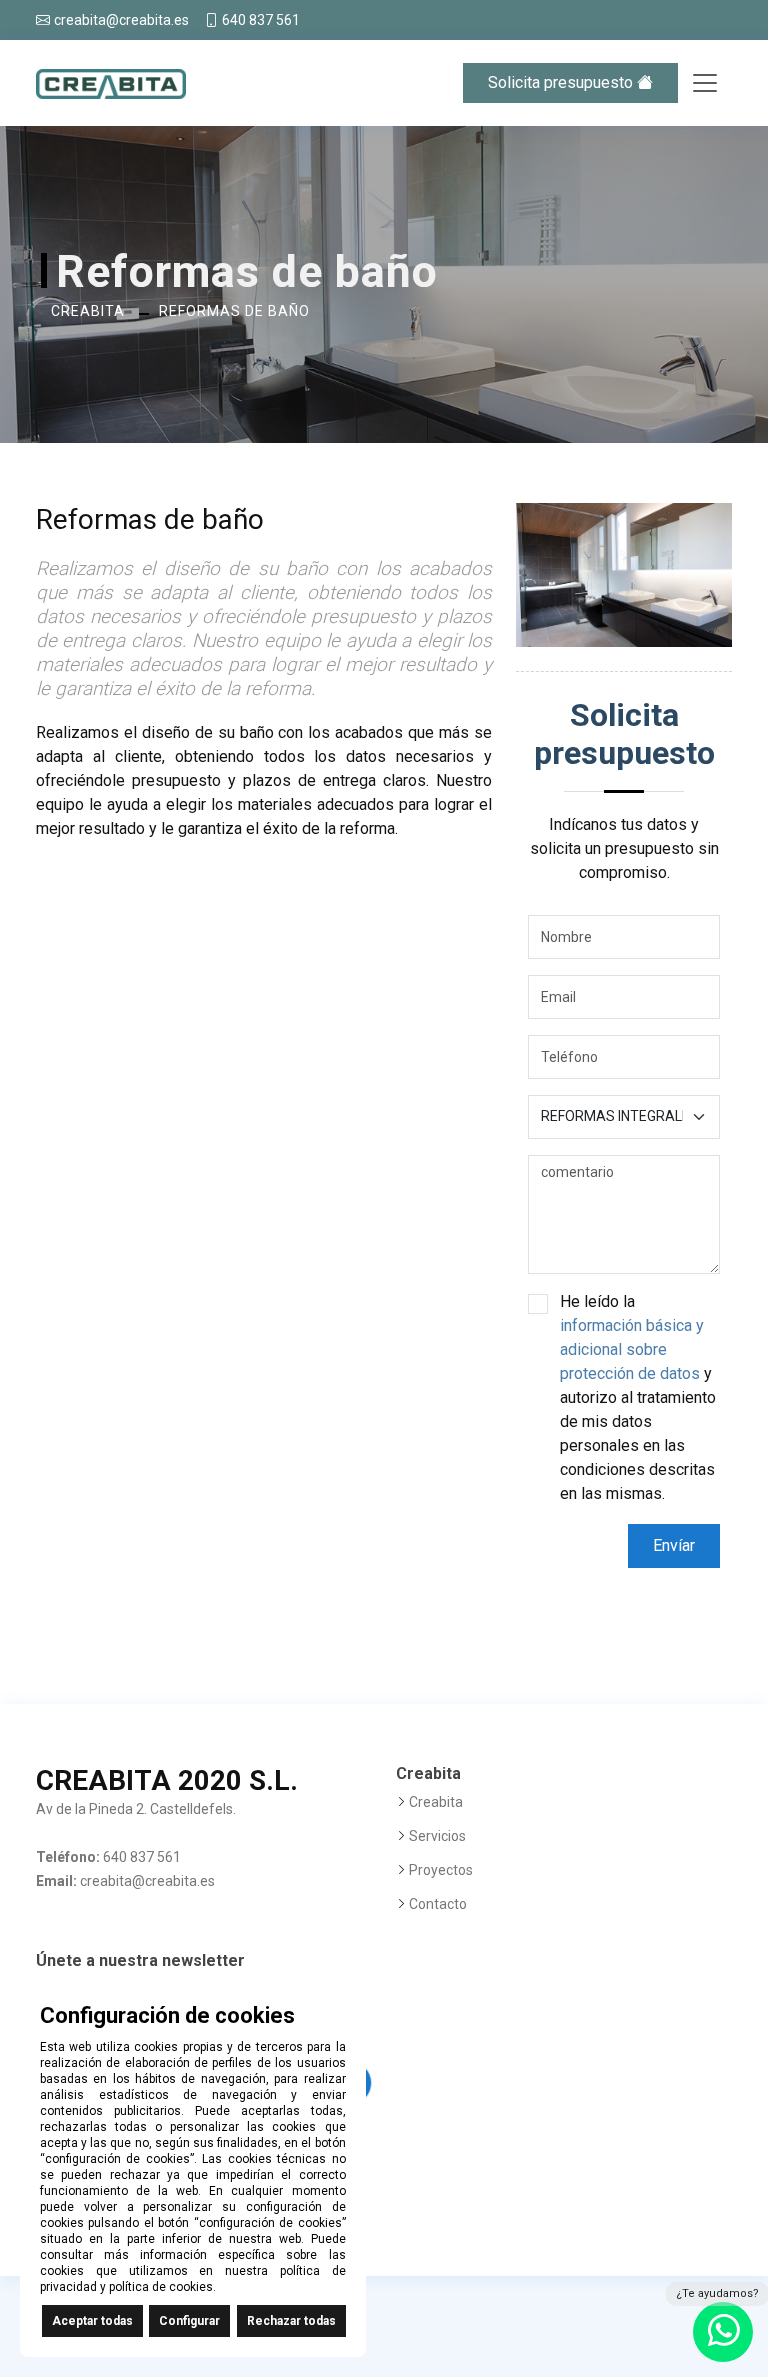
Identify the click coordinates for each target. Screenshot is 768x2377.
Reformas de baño (234, 311)
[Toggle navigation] (705, 83)
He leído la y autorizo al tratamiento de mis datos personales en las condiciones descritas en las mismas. (638, 1397)
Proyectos (441, 1870)
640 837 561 (261, 20)
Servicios (437, 1836)
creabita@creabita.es (121, 20)
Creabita (88, 311)
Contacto (438, 1904)
